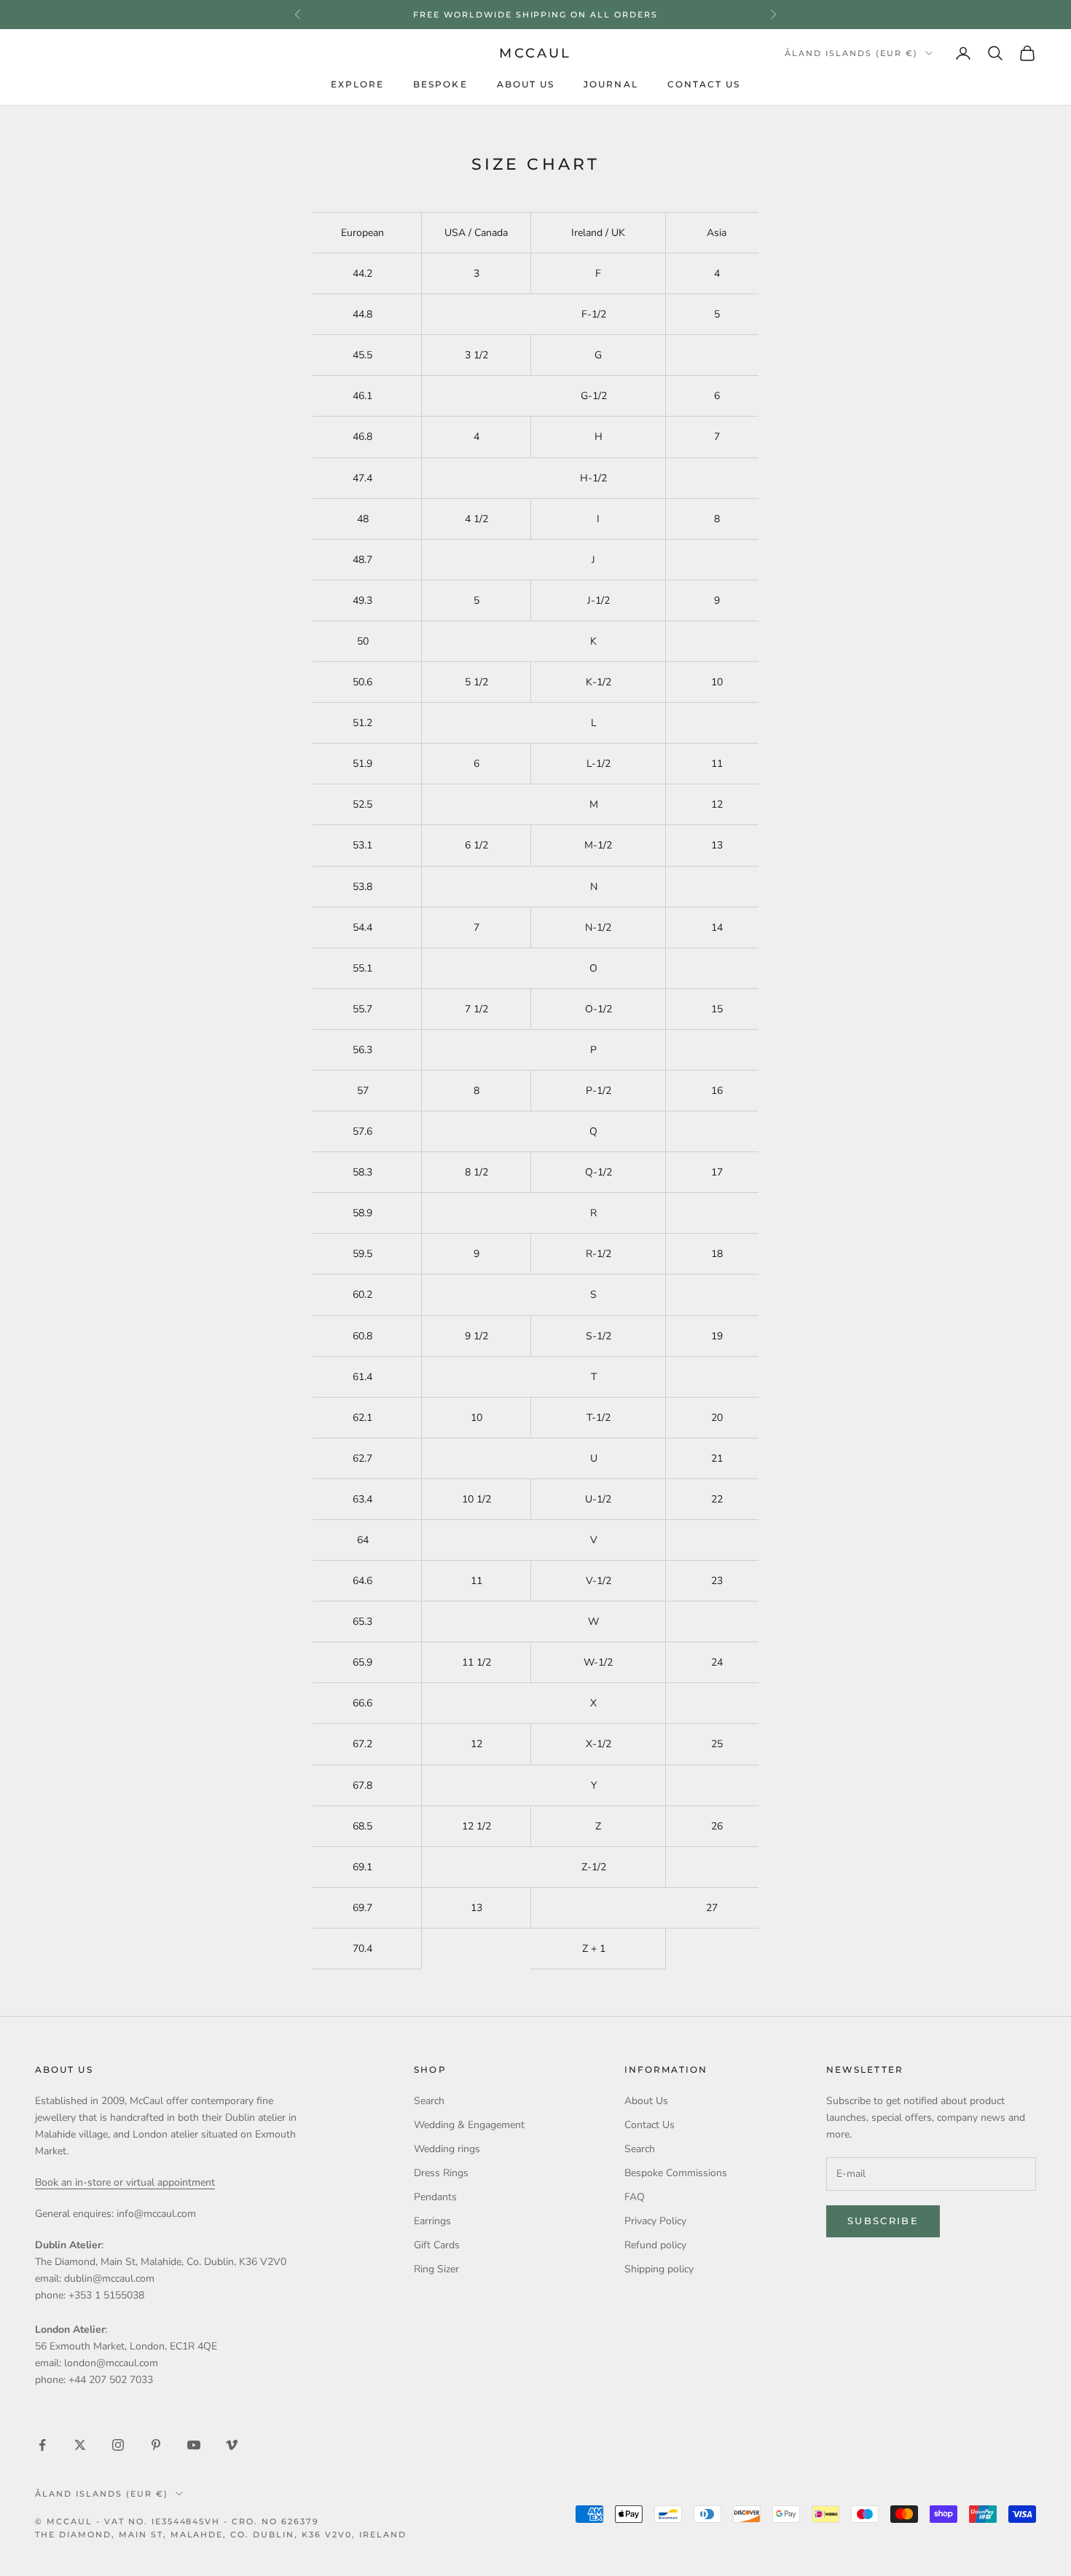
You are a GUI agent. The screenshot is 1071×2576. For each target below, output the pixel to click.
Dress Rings (441, 2173)
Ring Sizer (436, 2269)
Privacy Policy (655, 2221)
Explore (358, 84)
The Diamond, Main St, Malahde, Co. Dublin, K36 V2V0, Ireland (221, 2534)
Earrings (432, 2221)
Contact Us (704, 84)
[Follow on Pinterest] (156, 2445)
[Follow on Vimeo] (232, 2445)
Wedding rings (447, 2149)
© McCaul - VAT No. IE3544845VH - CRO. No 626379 (177, 2521)
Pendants (435, 2197)
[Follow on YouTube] (194, 2445)
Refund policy (655, 2245)
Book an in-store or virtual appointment (125, 2182)
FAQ (635, 2197)
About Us (526, 84)
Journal (611, 84)
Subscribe (883, 2221)
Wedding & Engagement (469, 2125)
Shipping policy (659, 2269)
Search (429, 2101)
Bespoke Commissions (676, 2173)
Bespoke (440, 84)
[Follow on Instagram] (118, 2445)
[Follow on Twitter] (80, 2445)
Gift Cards (437, 2245)
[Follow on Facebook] (42, 2445)
